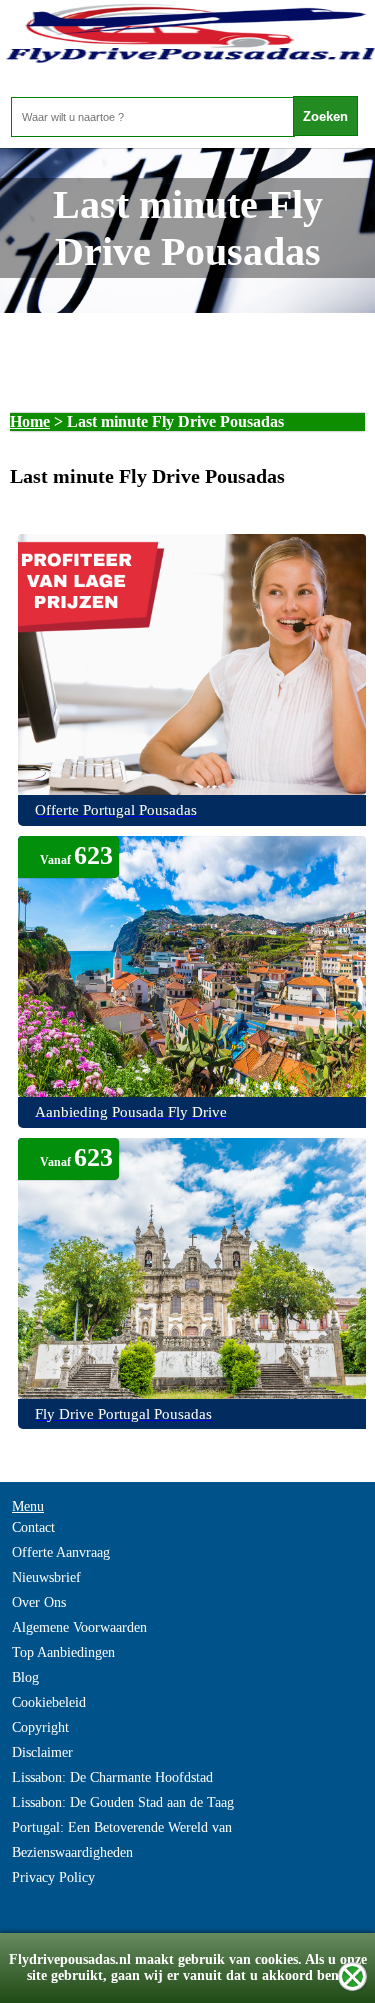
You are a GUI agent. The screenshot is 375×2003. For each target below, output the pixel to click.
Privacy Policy (53, 1877)
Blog (25, 1677)
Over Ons (39, 1602)
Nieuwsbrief (46, 1577)
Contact (33, 1527)
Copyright (40, 1727)
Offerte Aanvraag (61, 1552)
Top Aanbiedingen (63, 1652)
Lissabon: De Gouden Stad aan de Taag (123, 1802)
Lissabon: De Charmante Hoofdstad (112, 1777)
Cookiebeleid (49, 1702)
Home (30, 421)
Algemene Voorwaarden (79, 1627)
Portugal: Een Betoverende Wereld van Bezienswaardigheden (122, 1840)
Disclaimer (42, 1752)
